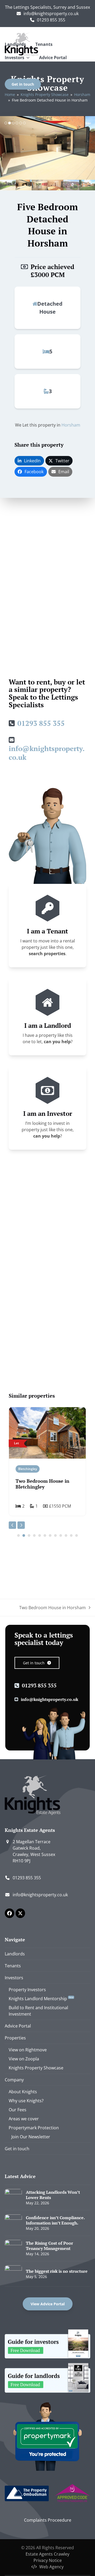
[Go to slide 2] (24, 1535)
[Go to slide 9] (61, 1535)
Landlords (15, 1954)
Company (14, 2080)
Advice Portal (18, 2026)
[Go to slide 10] (66, 1535)
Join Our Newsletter (31, 2137)
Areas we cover (24, 2119)
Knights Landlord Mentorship (41, 1999)
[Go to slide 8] (55, 1535)
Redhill (23, 1469)
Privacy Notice (48, 2560)
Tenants (13, 1966)
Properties (15, 2038)
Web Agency (51, 2567)
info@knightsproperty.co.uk (51, 14)
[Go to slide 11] (71, 1535)
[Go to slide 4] (34, 1535)
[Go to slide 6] (45, 1535)
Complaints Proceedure (48, 2520)
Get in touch (17, 2149)
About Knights (23, 2092)
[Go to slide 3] (29, 1535)
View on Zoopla (24, 2059)
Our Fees (18, 2110)
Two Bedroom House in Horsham (53, 1608)
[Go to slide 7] (50, 1535)
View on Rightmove (28, 2050)
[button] (4, 148)
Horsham (71, 425)
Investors (14, 1978)
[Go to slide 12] (77, 1535)
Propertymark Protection (34, 2128)
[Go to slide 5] (40, 1535)
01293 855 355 (51, 20)
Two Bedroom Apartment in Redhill (45, 1484)
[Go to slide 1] (18, 1535)
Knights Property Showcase (36, 2068)
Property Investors (27, 1990)
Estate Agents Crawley (47, 2554)
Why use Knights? (26, 2101)
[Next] (21, 1525)
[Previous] (12, 1525)
